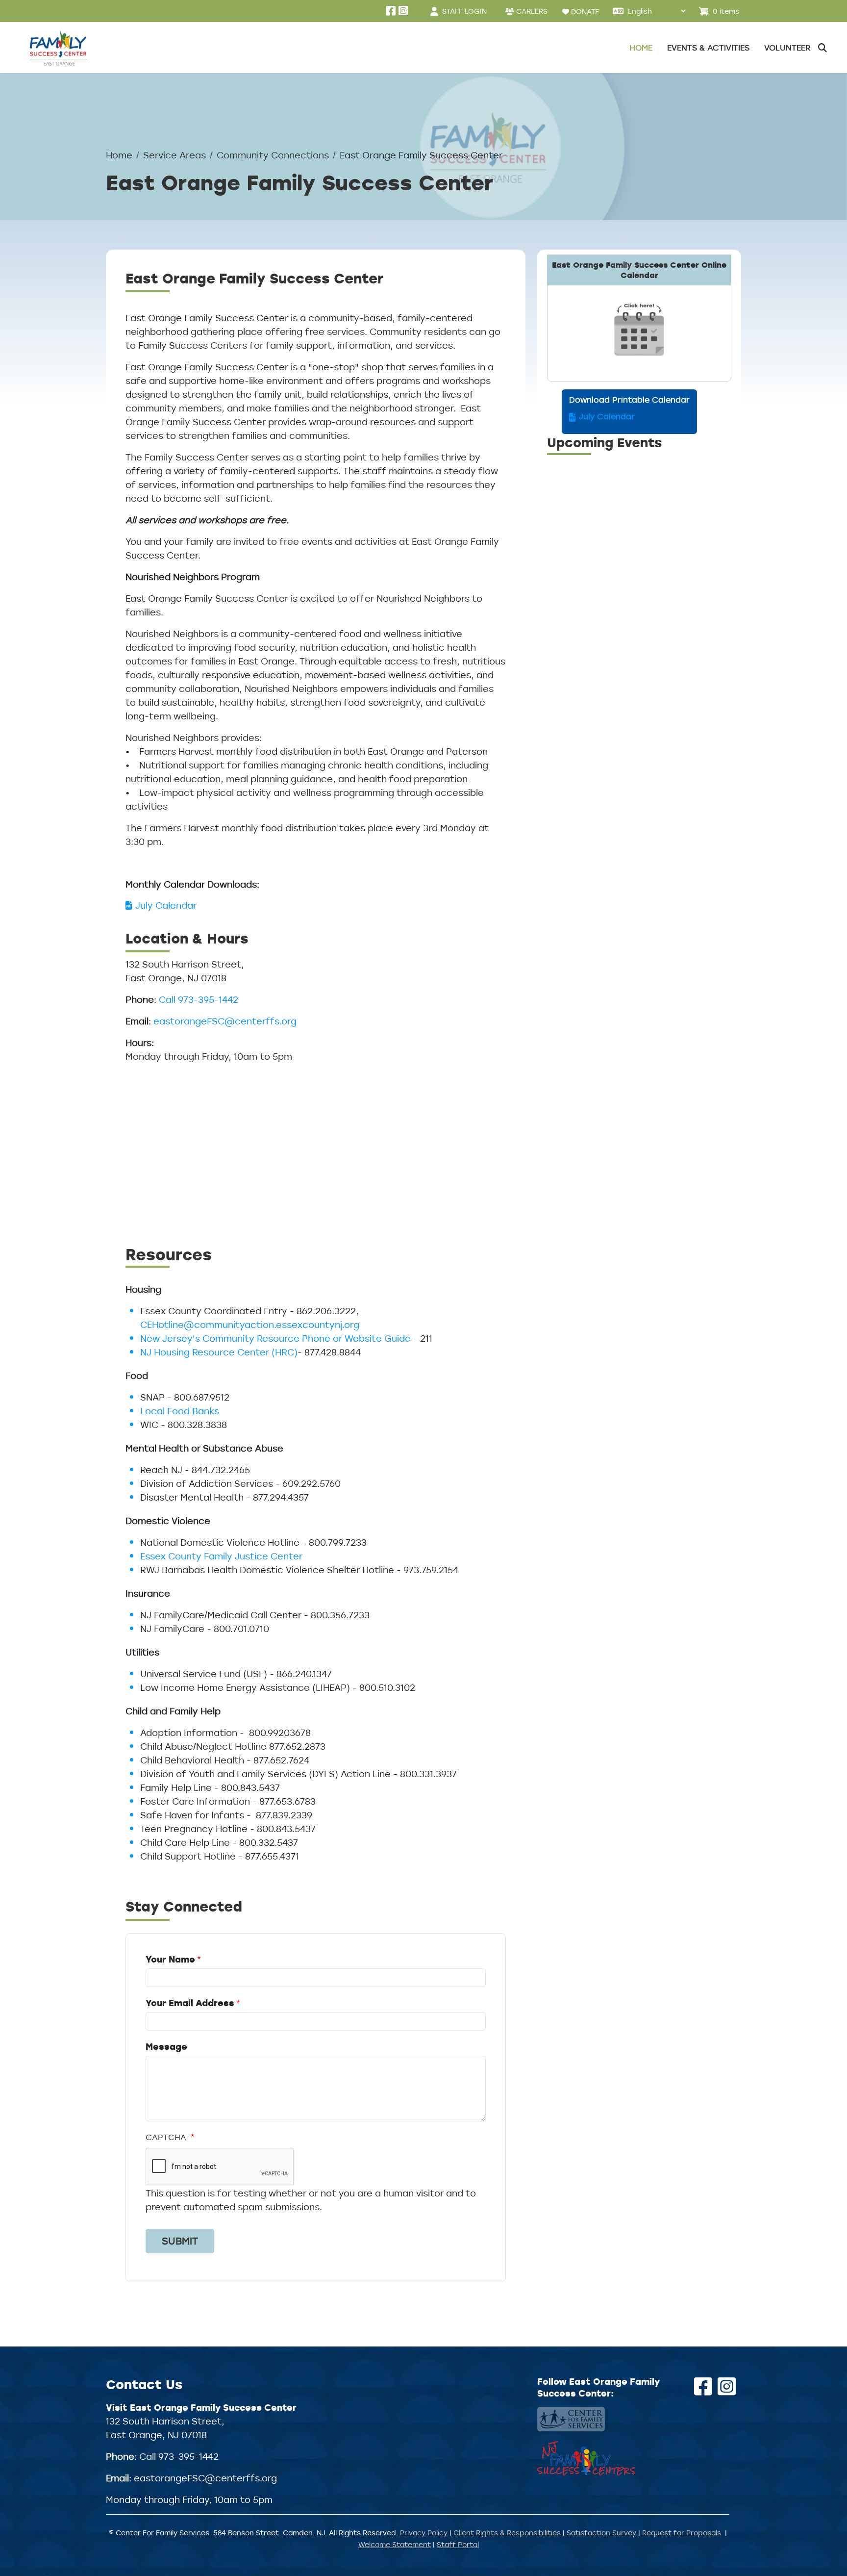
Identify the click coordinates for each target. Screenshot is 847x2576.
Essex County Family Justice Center (221, 1556)
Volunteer (787, 48)
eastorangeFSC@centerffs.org (225, 1021)
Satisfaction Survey (601, 2533)
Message (166, 2046)
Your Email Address (190, 2003)
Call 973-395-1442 (199, 999)
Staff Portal (458, 2544)
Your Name (170, 1959)
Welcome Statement (395, 2544)
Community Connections (273, 155)
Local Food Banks (180, 1411)
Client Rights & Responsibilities (507, 2533)
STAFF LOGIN (464, 11)
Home (641, 48)
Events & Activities (708, 48)
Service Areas (174, 155)
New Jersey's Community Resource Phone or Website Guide (275, 1338)
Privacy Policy (424, 2533)
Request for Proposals (682, 2533)
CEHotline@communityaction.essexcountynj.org (250, 1325)
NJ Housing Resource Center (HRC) (219, 1352)
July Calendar (166, 905)
